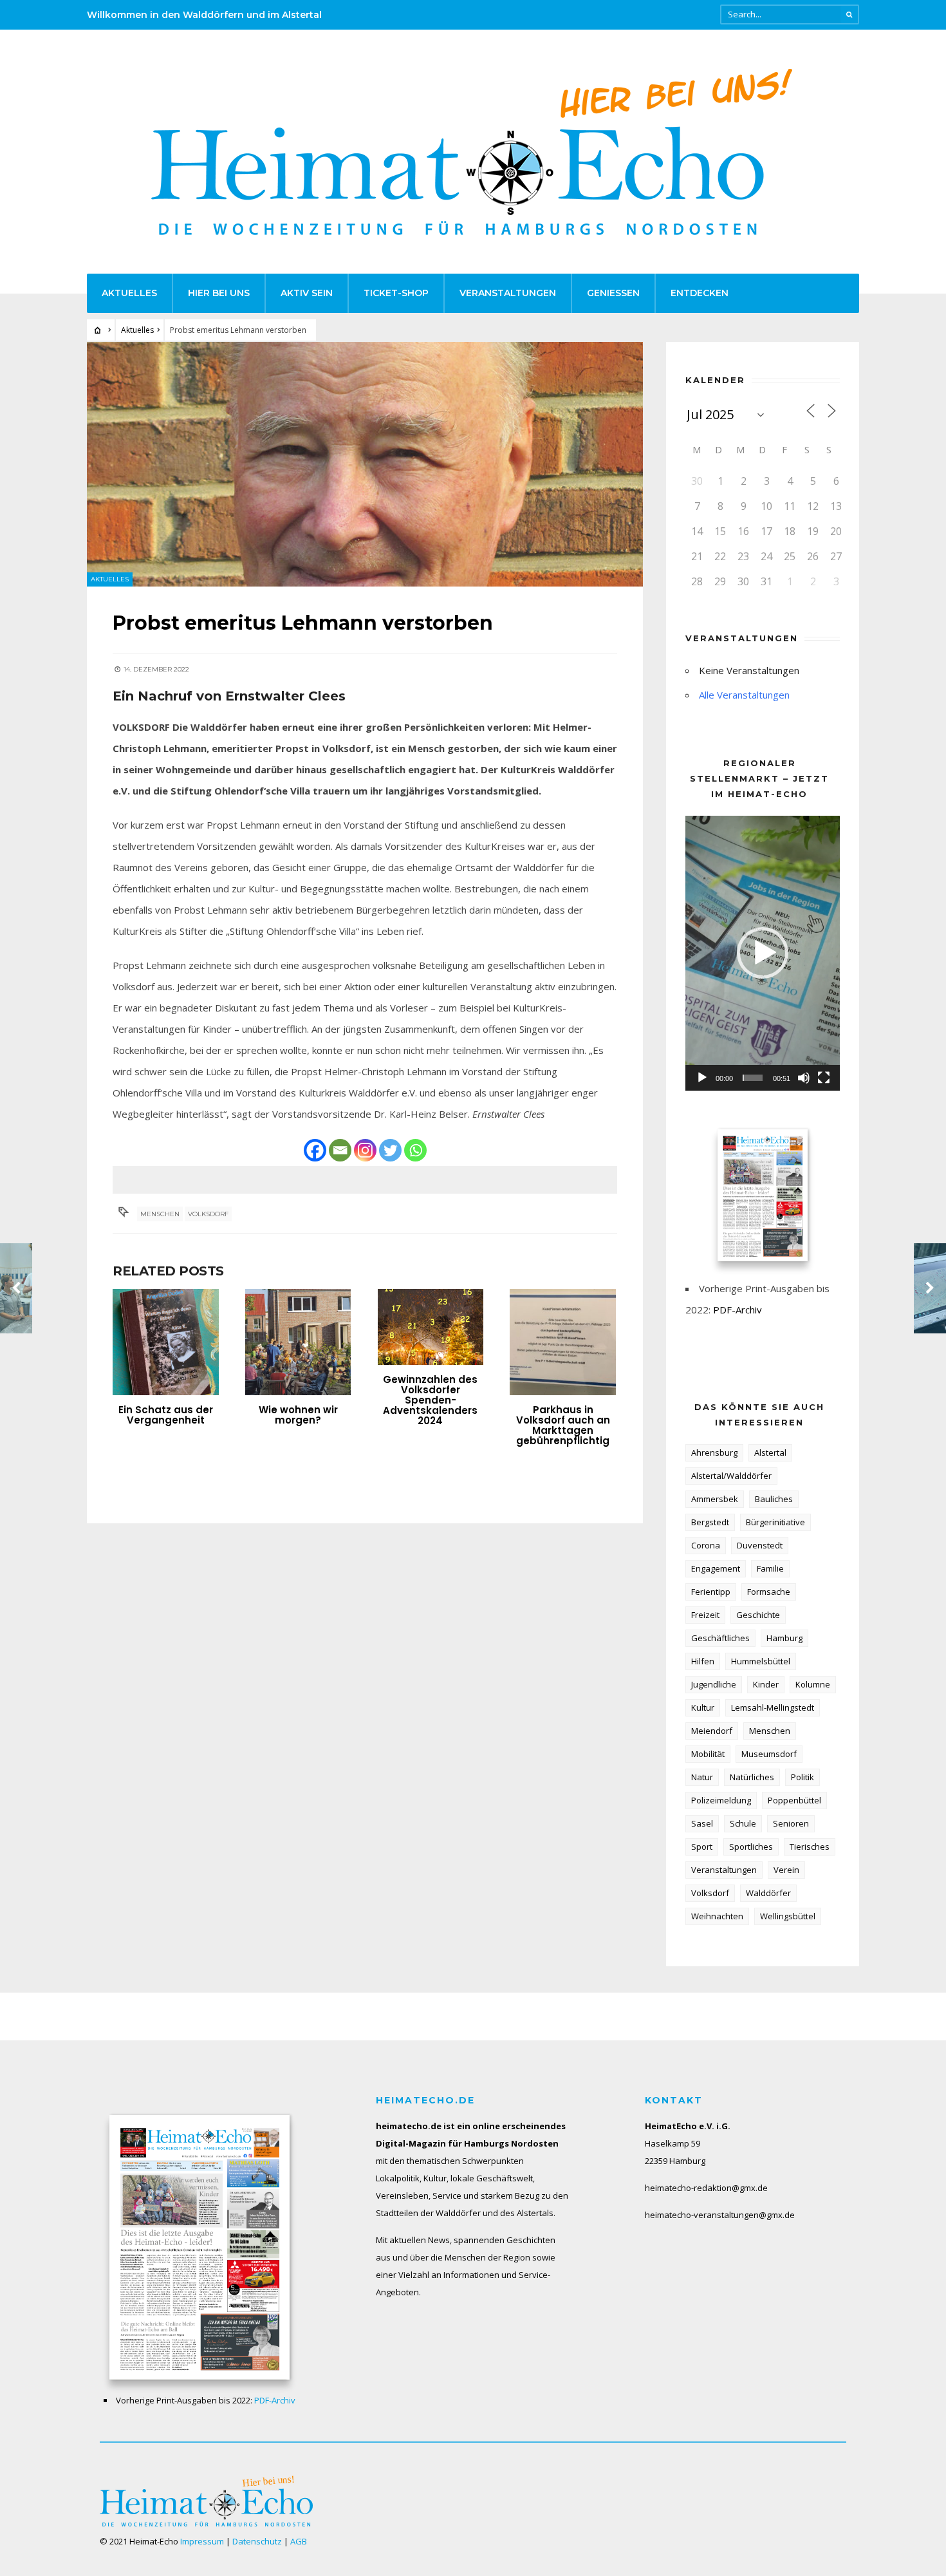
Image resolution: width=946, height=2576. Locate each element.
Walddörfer (768, 1893)
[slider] (753, 1078)
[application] (763, 953)
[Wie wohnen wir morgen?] (298, 1342)
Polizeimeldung (721, 1800)
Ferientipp (711, 1592)
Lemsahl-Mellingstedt (773, 1707)
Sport (702, 1847)
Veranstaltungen (508, 293)
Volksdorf (208, 1214)
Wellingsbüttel (788, 1916)
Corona (706, 1545)
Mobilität (708, 1754)
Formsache (769, 1592)
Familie (770, 1568)
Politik (802, 1777)
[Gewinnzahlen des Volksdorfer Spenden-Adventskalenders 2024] (431, 1327)
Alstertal (770, 1453)
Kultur (703, 1707)
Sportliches (751, 1847)
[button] (763, 953)
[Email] (340, 1150)
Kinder (766, 1684)
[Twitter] (390, 1150)
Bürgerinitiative (775, 1522)
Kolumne (813, 1684)
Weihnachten (717, 1916)
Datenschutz (257, 2541)
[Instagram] (365, 1150)
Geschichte (758, 1615)
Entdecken (700, 293)
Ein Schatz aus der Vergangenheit (166, 1415)
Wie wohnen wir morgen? (298, 1415)
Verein (786, 1870)
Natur (702, 1777)
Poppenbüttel (794, 1800)
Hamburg (784, 1638)
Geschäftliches (720, 1638)
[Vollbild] (824, 1078)
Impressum (202, 2541)
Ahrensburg (714, 1453)
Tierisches (810, 1847)
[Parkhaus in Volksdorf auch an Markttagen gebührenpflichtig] (563, 1342)
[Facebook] (315, 1150)
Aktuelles (129, 293)
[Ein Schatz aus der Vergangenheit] (166, 1342)
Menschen (160, 1214)
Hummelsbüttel (761, 1661)
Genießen (613, 293)
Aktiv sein (307, 293)
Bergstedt (710, 1522)
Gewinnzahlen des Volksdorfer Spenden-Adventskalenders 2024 (430, 1400)
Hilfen (703, 1661)
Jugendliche (714, 1684)
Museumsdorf (769, 1754)
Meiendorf (712, 1731)
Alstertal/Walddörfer (731, 1476)
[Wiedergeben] (702, 1078)
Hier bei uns (219, 293)
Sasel (702, 1823)
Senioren (791, 1823)
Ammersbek (715, 1499)
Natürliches (752, 1777)
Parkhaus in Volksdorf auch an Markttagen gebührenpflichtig (563, 1425)
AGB (299, 2541)
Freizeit (705, 1615)
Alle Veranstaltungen (744, 695)
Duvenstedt (760, 1545)
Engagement (716, 1568)
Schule (743, 1823)
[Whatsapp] (415, 1150)
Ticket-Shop (396, 293)
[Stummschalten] (804, 1078)
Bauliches (774, 1499)
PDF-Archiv (737, 1310)
